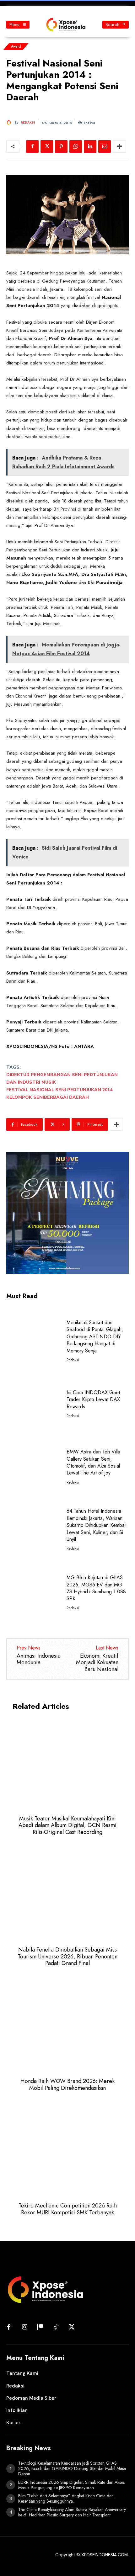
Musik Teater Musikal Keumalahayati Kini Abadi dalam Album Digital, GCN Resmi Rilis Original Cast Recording (67, 1825)
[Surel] (105, 146)
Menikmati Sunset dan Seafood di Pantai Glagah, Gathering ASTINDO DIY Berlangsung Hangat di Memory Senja (95, 1337)
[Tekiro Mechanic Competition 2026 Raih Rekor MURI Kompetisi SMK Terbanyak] (67, 2150)
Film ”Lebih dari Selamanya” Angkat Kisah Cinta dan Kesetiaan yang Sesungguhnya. (66, 2498)
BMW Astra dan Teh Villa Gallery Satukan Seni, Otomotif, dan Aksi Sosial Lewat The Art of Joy (93, 1462)
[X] (47, 146)
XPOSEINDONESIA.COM (105, 2555)
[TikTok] (56, 2327)
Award (16, 46)
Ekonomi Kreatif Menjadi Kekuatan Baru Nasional (97, 1662)
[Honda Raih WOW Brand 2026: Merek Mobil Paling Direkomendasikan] (67, 2026)
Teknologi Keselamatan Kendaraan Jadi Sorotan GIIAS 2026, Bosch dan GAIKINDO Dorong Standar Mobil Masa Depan (72, 2468)
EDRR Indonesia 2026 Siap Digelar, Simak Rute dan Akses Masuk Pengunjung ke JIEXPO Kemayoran (71, 2485)
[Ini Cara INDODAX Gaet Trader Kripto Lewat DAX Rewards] (34, 1403)
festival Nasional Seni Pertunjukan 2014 (59, 1090)
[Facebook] (32, 146)
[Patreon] (40, 2327)
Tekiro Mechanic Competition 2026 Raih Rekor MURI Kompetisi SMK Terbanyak (68, 2209)
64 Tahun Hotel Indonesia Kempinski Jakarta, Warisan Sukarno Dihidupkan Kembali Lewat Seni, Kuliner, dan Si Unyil (97, 1525)
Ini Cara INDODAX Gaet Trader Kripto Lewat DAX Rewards (93, 1400)
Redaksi (28, 123)
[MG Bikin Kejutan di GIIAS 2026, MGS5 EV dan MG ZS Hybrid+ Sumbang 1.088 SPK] (34, 1592)
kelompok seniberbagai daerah (48, 1097)
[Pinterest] (61, 146)
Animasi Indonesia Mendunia (39, 1659)
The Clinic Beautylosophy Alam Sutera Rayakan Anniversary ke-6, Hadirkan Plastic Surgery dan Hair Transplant (72, 2512)
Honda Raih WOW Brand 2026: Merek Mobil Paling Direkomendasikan (67, 2085)
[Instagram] (24, 2327)
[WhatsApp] (76, 146)
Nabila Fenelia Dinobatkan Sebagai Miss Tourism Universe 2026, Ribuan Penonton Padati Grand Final (67, 1956)
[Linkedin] (90, 146)
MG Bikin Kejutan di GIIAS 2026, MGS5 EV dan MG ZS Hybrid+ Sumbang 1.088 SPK (96, 1588)
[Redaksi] (10, 123)
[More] (119, 146)
